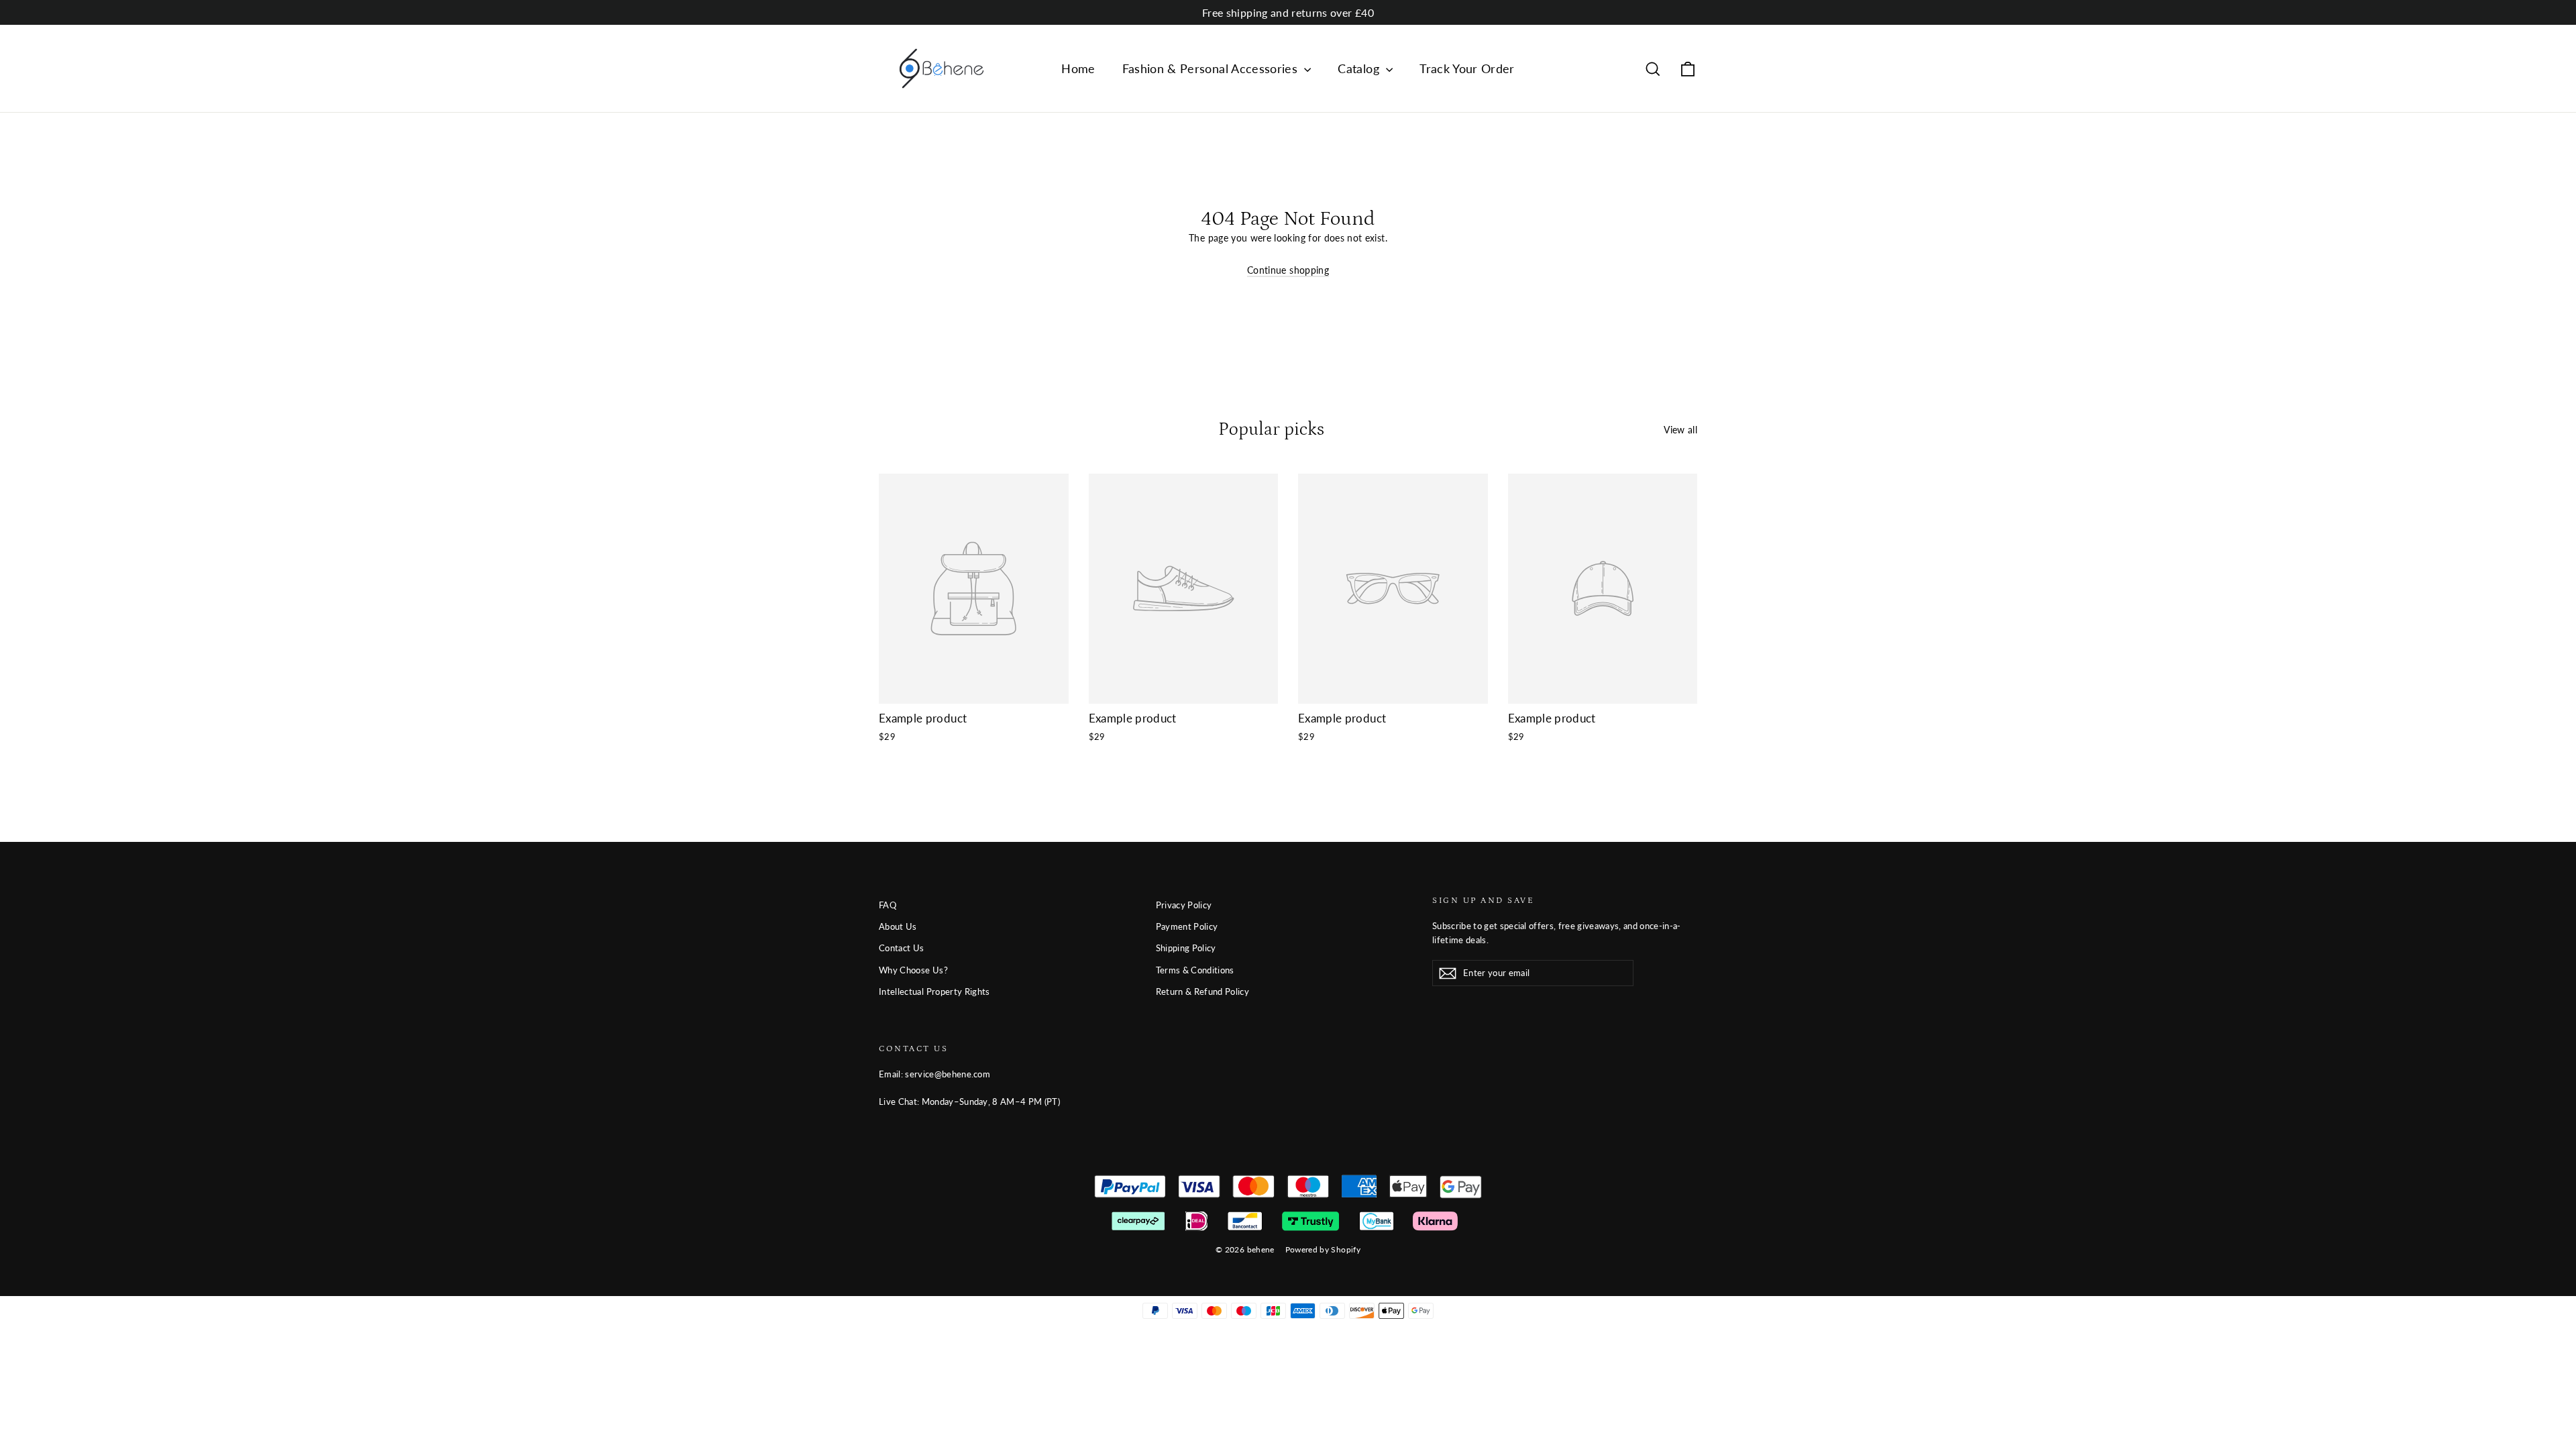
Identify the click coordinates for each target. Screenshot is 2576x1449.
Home (1078, 68)
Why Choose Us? (913, 970)
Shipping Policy (1186, 948)
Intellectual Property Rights (934, 991)
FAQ (888, 905)
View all (1680, 430)
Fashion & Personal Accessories (1212, 68)
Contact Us (902, 948)
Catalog (1360, 68)
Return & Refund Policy (1203, 991)
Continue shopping (1288, 270)
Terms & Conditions (1195, 970)
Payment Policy (1187, 926)
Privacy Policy (1184, 905)
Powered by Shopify (1323, 1249)
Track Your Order (1467, 68)
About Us (898, 926)
